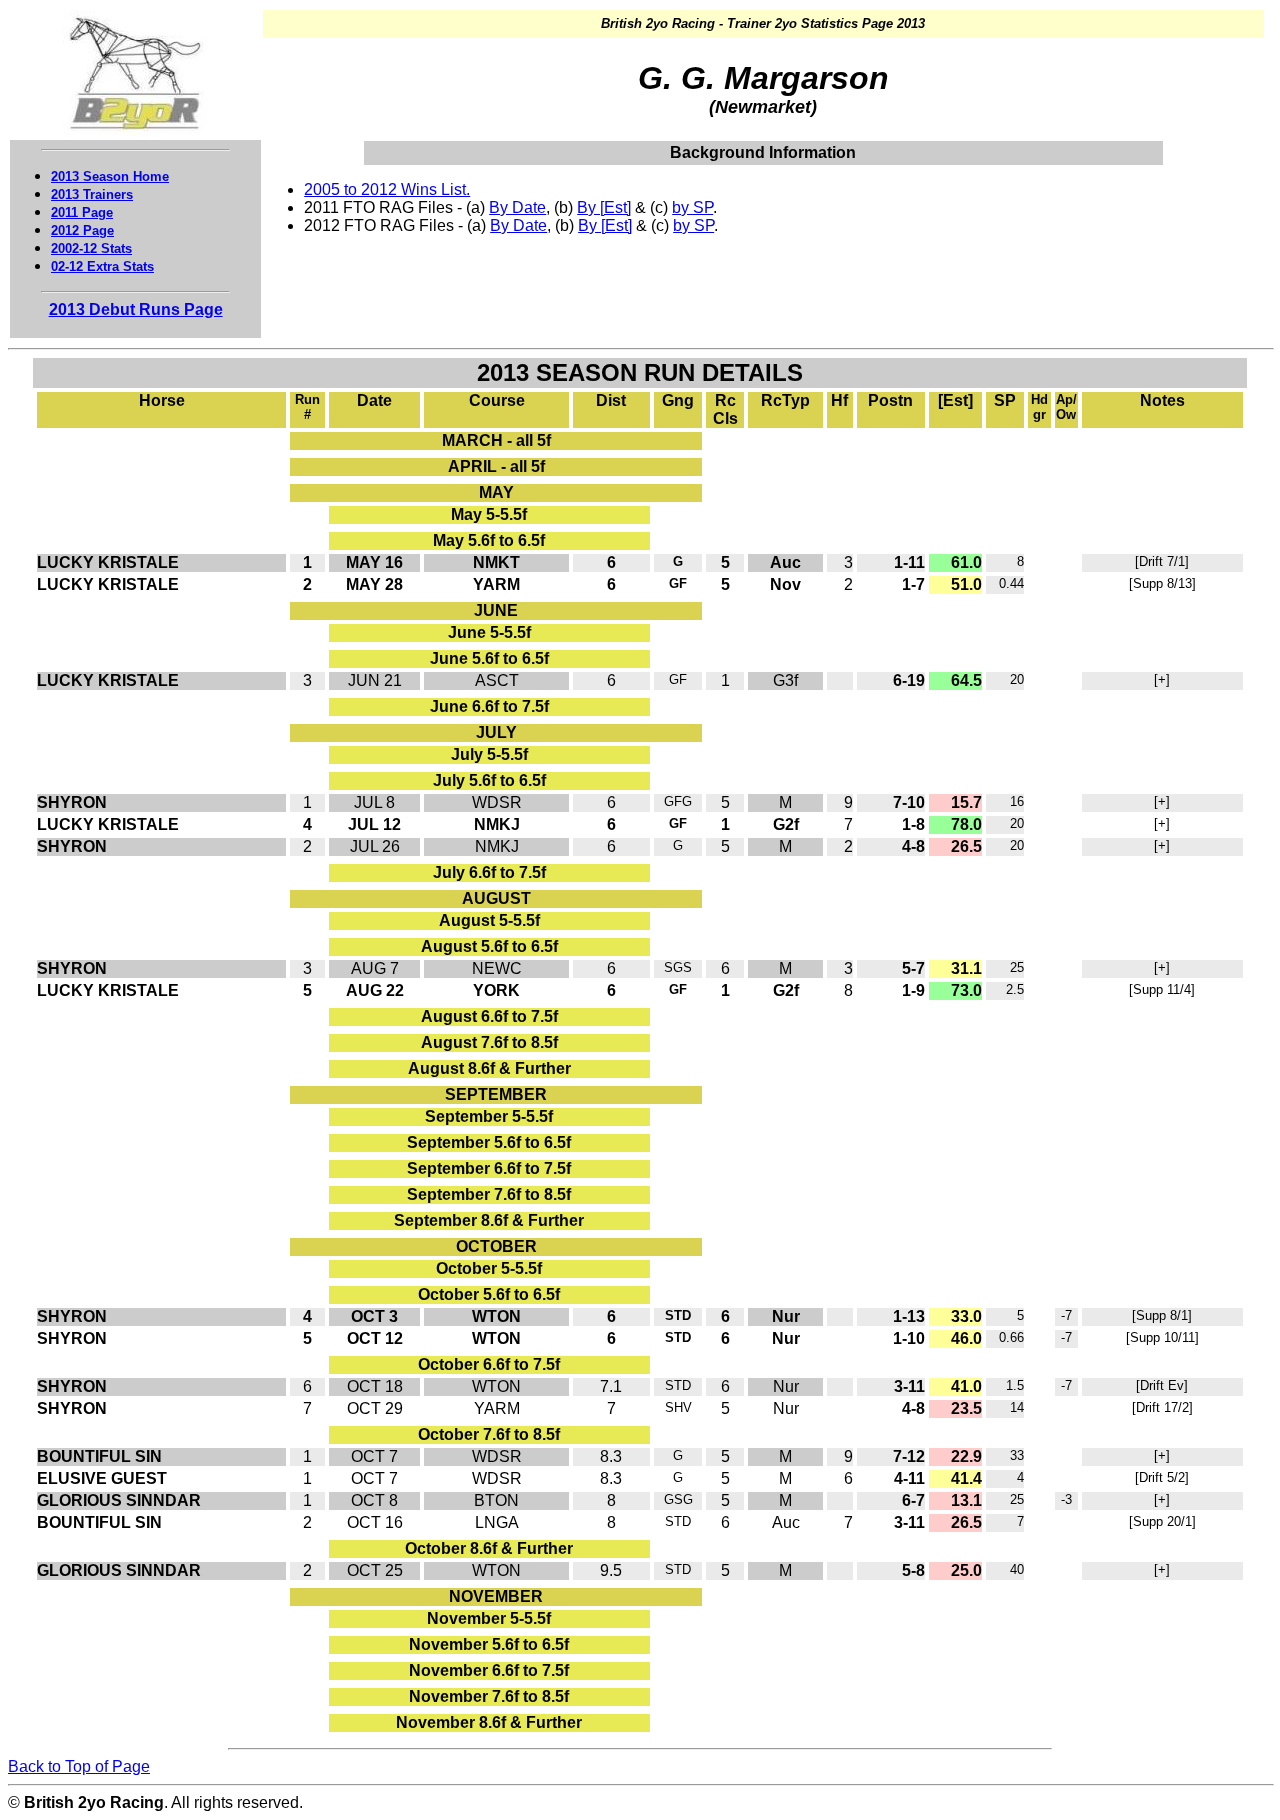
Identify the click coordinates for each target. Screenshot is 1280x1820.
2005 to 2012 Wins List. (387, 189)
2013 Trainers (92, 194)
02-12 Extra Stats (102, 266)
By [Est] (604, 207)
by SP (692, 207)
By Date (517, 207)
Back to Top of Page (79, 1766)
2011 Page (82, 212)
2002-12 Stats (91, 248)
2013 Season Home (110, 176)
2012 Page (82, 230)
